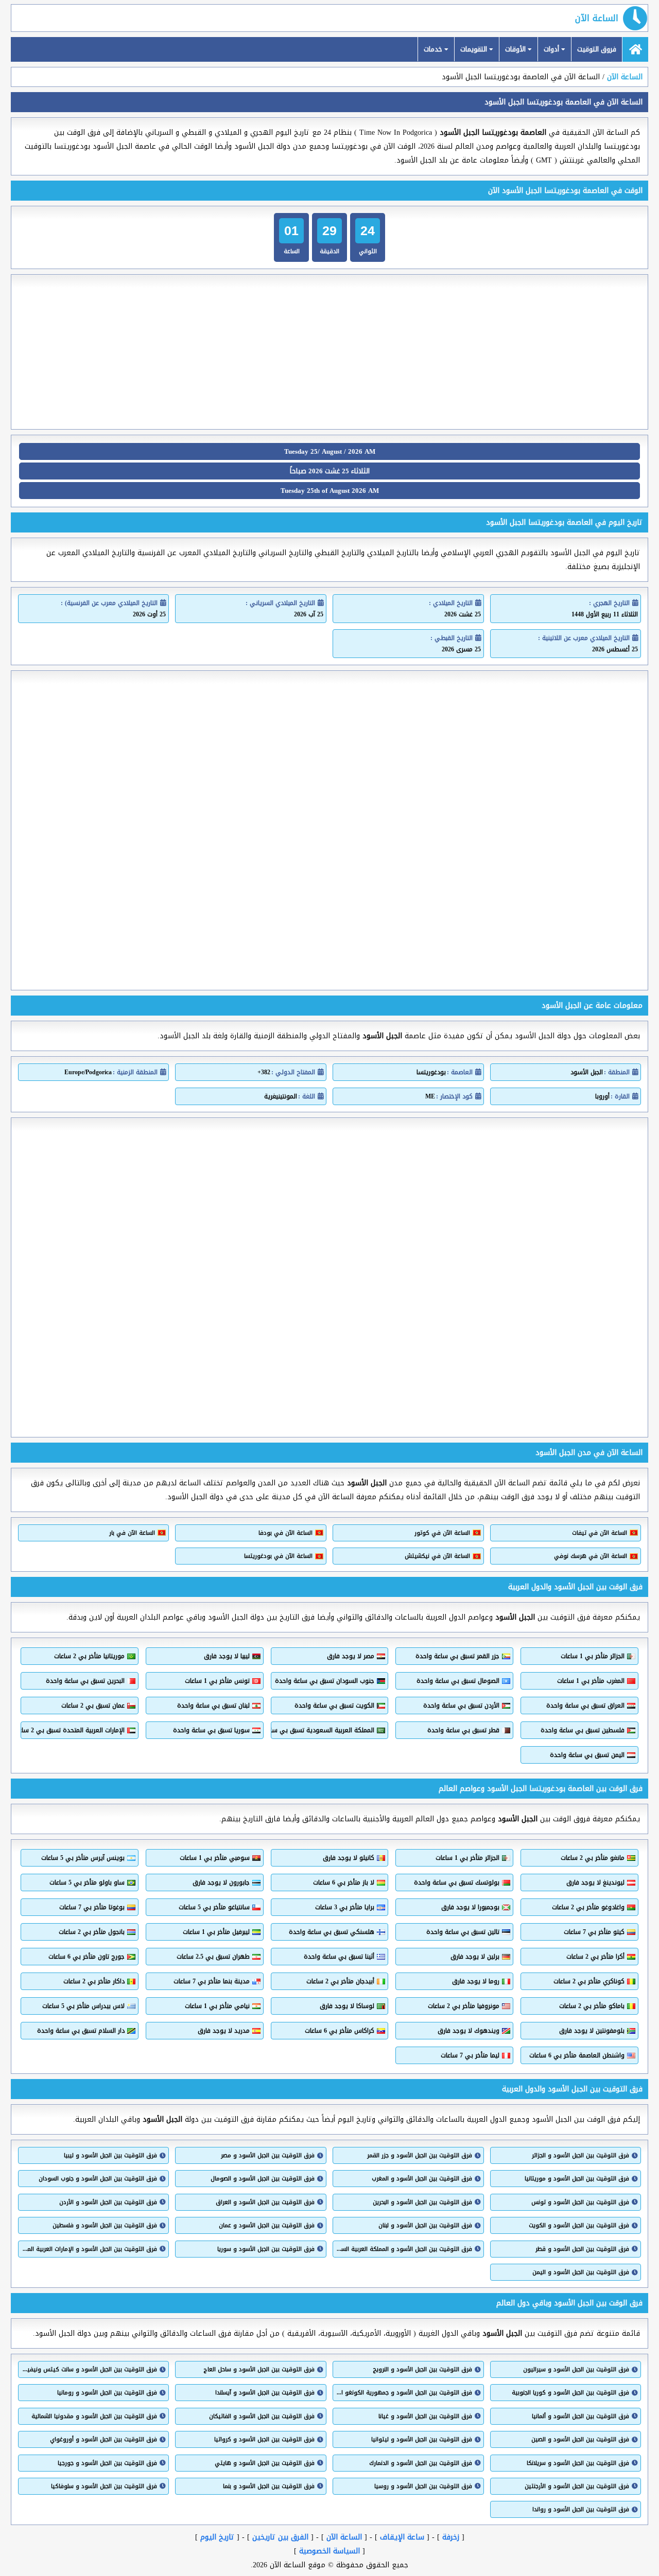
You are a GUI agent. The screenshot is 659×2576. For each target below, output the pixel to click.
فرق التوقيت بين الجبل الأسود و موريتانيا (577, 2179)
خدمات (434, 49)
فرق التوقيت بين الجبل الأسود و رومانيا (107, 2393)
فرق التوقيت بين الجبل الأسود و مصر (267, 2155)
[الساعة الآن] (635, 49)
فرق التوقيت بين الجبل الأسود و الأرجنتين (577, 2486)
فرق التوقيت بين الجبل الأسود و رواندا (581, 2509)
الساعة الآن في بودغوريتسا (278, 1556)
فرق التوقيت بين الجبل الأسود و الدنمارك (420, 2463)
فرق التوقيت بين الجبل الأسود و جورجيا (107, 2463)
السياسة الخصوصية (329, 2551)
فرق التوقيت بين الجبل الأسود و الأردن (108, 2202)
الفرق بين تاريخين (280, 2537)
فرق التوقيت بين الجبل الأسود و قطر (582, 2249)
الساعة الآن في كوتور (442, 1533)
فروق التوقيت (597, 49)
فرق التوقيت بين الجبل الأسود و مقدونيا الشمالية (94, 2416)
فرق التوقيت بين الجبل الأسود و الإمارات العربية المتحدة (89, 2249)
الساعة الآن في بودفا (285, 1533)
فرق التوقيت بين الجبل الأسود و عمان (266, 2225)
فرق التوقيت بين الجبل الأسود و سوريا (266, 2249)
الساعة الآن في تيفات (600, 1533)
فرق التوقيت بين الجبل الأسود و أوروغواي (103, 2439)
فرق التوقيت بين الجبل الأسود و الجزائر (580, 2155)
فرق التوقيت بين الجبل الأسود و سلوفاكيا (104, 2486)
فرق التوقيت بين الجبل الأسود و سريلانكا (578, 2463)
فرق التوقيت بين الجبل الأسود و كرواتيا (264, 2439)
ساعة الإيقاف (402, 2537)
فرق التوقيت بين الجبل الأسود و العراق (265, 2202)
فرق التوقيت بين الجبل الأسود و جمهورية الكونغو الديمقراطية (404, 2393)
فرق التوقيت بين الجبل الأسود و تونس (580, 2202)
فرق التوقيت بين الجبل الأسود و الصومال (262, 2179)
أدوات (552, 49)
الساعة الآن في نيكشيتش (437, 1556)
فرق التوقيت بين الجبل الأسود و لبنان (425, 2225)
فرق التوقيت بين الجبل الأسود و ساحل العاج (259, 2369)
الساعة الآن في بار (132, 1533)
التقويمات (475, 49)
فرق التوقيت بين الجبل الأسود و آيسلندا (265, 2393)
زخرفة (451, 2537)
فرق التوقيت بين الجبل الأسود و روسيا (423, 2486)
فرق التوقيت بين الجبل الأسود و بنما (268, 2486)
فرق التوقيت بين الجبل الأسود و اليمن (581, 2272)
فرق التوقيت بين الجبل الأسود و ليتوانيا (421, 2439)
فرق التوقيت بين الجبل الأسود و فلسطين (105, 2225)
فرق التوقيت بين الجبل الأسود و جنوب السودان (98, 2179)
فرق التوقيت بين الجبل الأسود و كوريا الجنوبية (570, 2393)
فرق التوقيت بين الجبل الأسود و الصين (580, 2439)
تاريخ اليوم (217, 2537)
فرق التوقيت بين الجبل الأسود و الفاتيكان (262, 2416)
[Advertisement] (329, 352)
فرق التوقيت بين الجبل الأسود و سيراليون (576, 2369)
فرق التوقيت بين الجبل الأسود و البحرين (422, 2202)
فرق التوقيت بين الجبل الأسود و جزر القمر (419, 2155)
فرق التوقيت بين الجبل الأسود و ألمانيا (580, 2416)
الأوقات (516, 49)
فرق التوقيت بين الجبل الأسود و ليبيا (110, 2155)
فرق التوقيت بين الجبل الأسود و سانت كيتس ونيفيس (89, 2369)
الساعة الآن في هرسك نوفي (591, 1556)
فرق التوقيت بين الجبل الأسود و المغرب (422, 2179)
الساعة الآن (597, 18)
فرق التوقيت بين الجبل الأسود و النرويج (422, 2369)
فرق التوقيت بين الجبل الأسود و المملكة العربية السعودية (404, 2249)
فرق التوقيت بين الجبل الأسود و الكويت (579, 2225)
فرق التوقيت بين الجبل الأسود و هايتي (264, 2463)
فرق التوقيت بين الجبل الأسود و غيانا (425, 2416)
